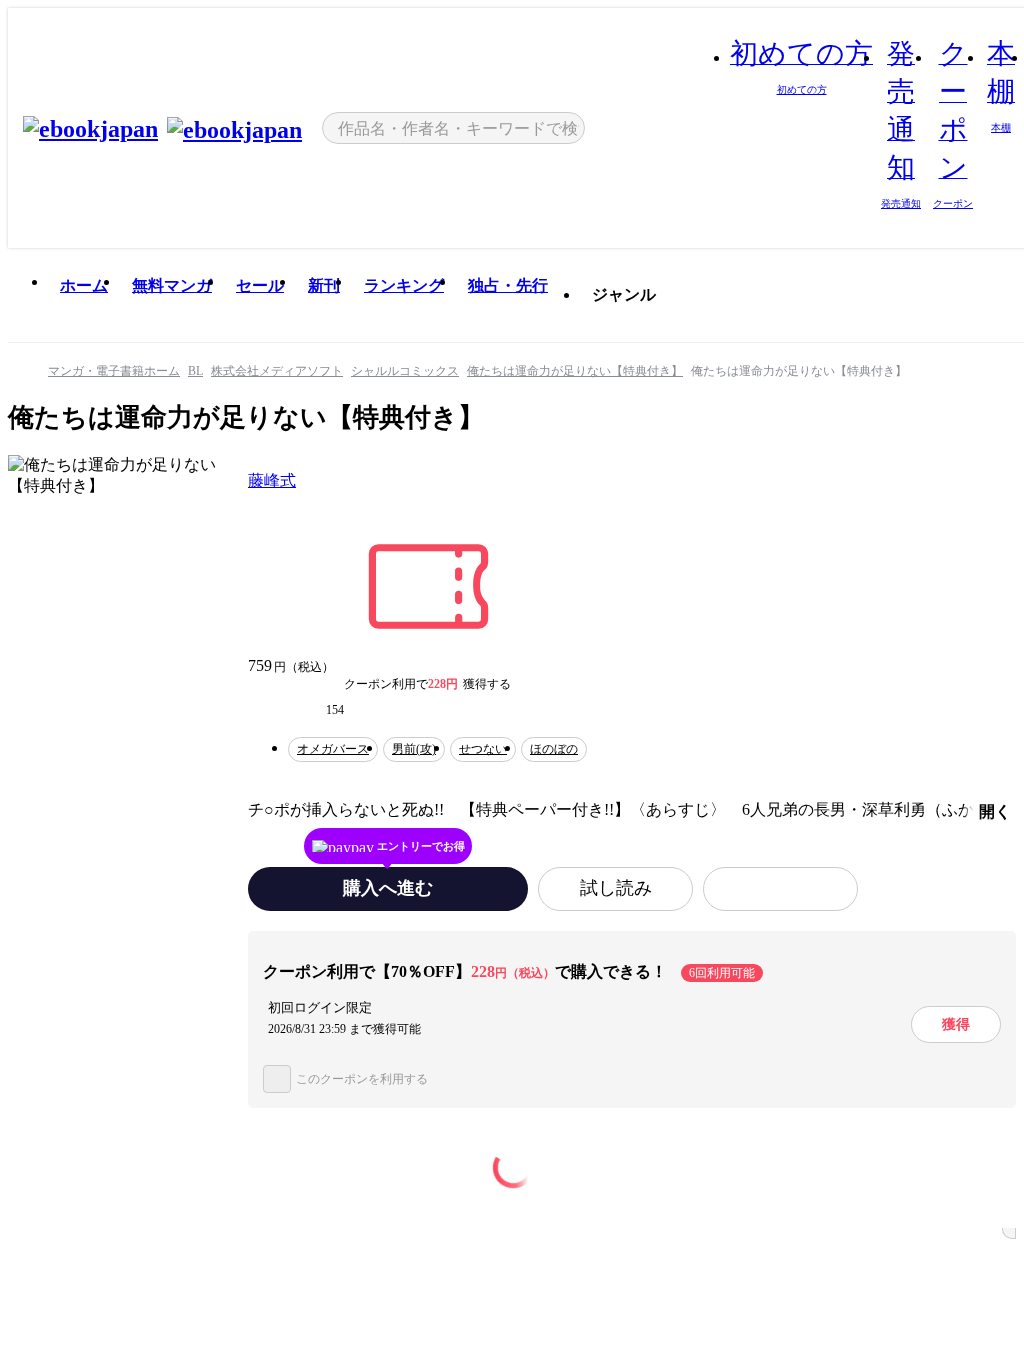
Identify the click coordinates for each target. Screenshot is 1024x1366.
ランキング (404, 285)
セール (260, 285)
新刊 (324, 285)
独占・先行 (508, 285)
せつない (483, 749)
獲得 (956, 1024)
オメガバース (333, 749)
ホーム (84, 285)
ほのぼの (554, 749)
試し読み (616, 888)
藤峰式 (272, 480)
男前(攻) (414, 749)
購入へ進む (388, 888)
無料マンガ (172, 285)
